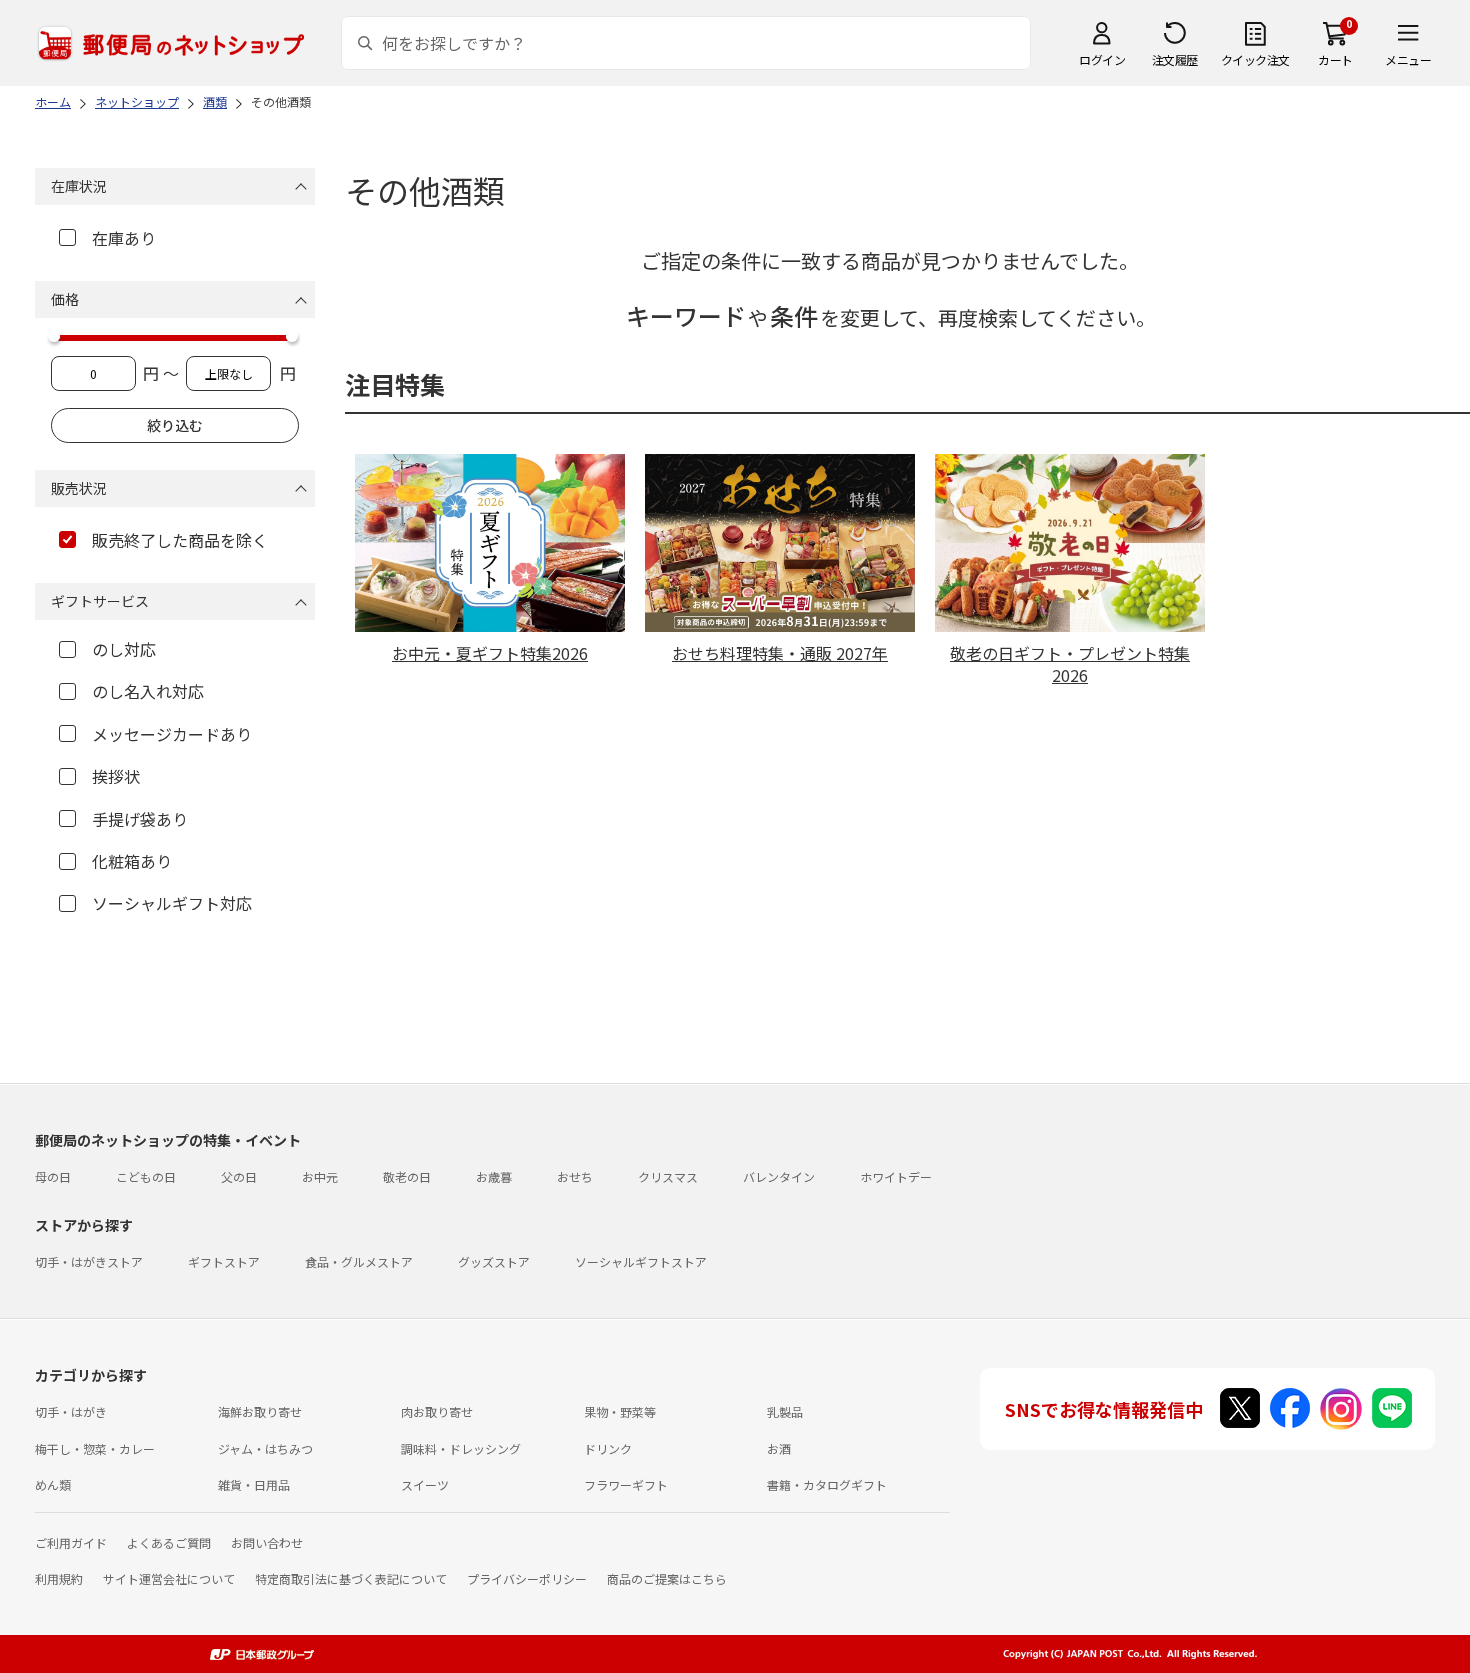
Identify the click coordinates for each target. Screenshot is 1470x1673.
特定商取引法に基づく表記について (351, 1578)
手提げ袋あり (140, 819)
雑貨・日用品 (254, 1484)
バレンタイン (779, 1176)
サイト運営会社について (169, 1578)
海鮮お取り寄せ (260, 1411)
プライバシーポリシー (527, 1578)
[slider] (54, 336)
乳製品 (785, 1411)
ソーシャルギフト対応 (172, 903)
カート (1335, 59)
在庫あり (124, 238)
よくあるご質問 (169, 1542)
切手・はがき (71, 1411)
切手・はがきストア (89, 1261)
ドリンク (608, 1448)
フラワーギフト (626, 1484)
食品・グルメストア (359, 1261)
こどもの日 (146, 1176)
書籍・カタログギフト (827, 1484)
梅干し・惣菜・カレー (95, 1448)
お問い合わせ (267, 1542)
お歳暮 (494, 1176)
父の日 (239, 1176)
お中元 (320, 1176)
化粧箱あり (132, 861)
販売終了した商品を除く (180, 540)
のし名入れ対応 (148, 691)
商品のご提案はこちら (667, 1578)
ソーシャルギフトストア (641, 1261)
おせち (575, 1176)
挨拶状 (116, 776)
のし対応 (124, 649)
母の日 (53, 1176)
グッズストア (494, 1261)
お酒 (779, 1448)
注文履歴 (1175, 59)
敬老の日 (407, 1176)
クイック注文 (1255, 59)
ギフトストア (224, 1261)
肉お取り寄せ (437, 1411)
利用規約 (59, 1578)
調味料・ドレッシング (461, 1448)
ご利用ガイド (71, 1542)
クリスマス (668, 1176)
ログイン (1102, 59)
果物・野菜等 (620, 1411)
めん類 (53, 1484)
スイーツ (425, 1484)
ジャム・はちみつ (265, 1448)
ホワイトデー (896, 1176)
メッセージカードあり (172, 734)
